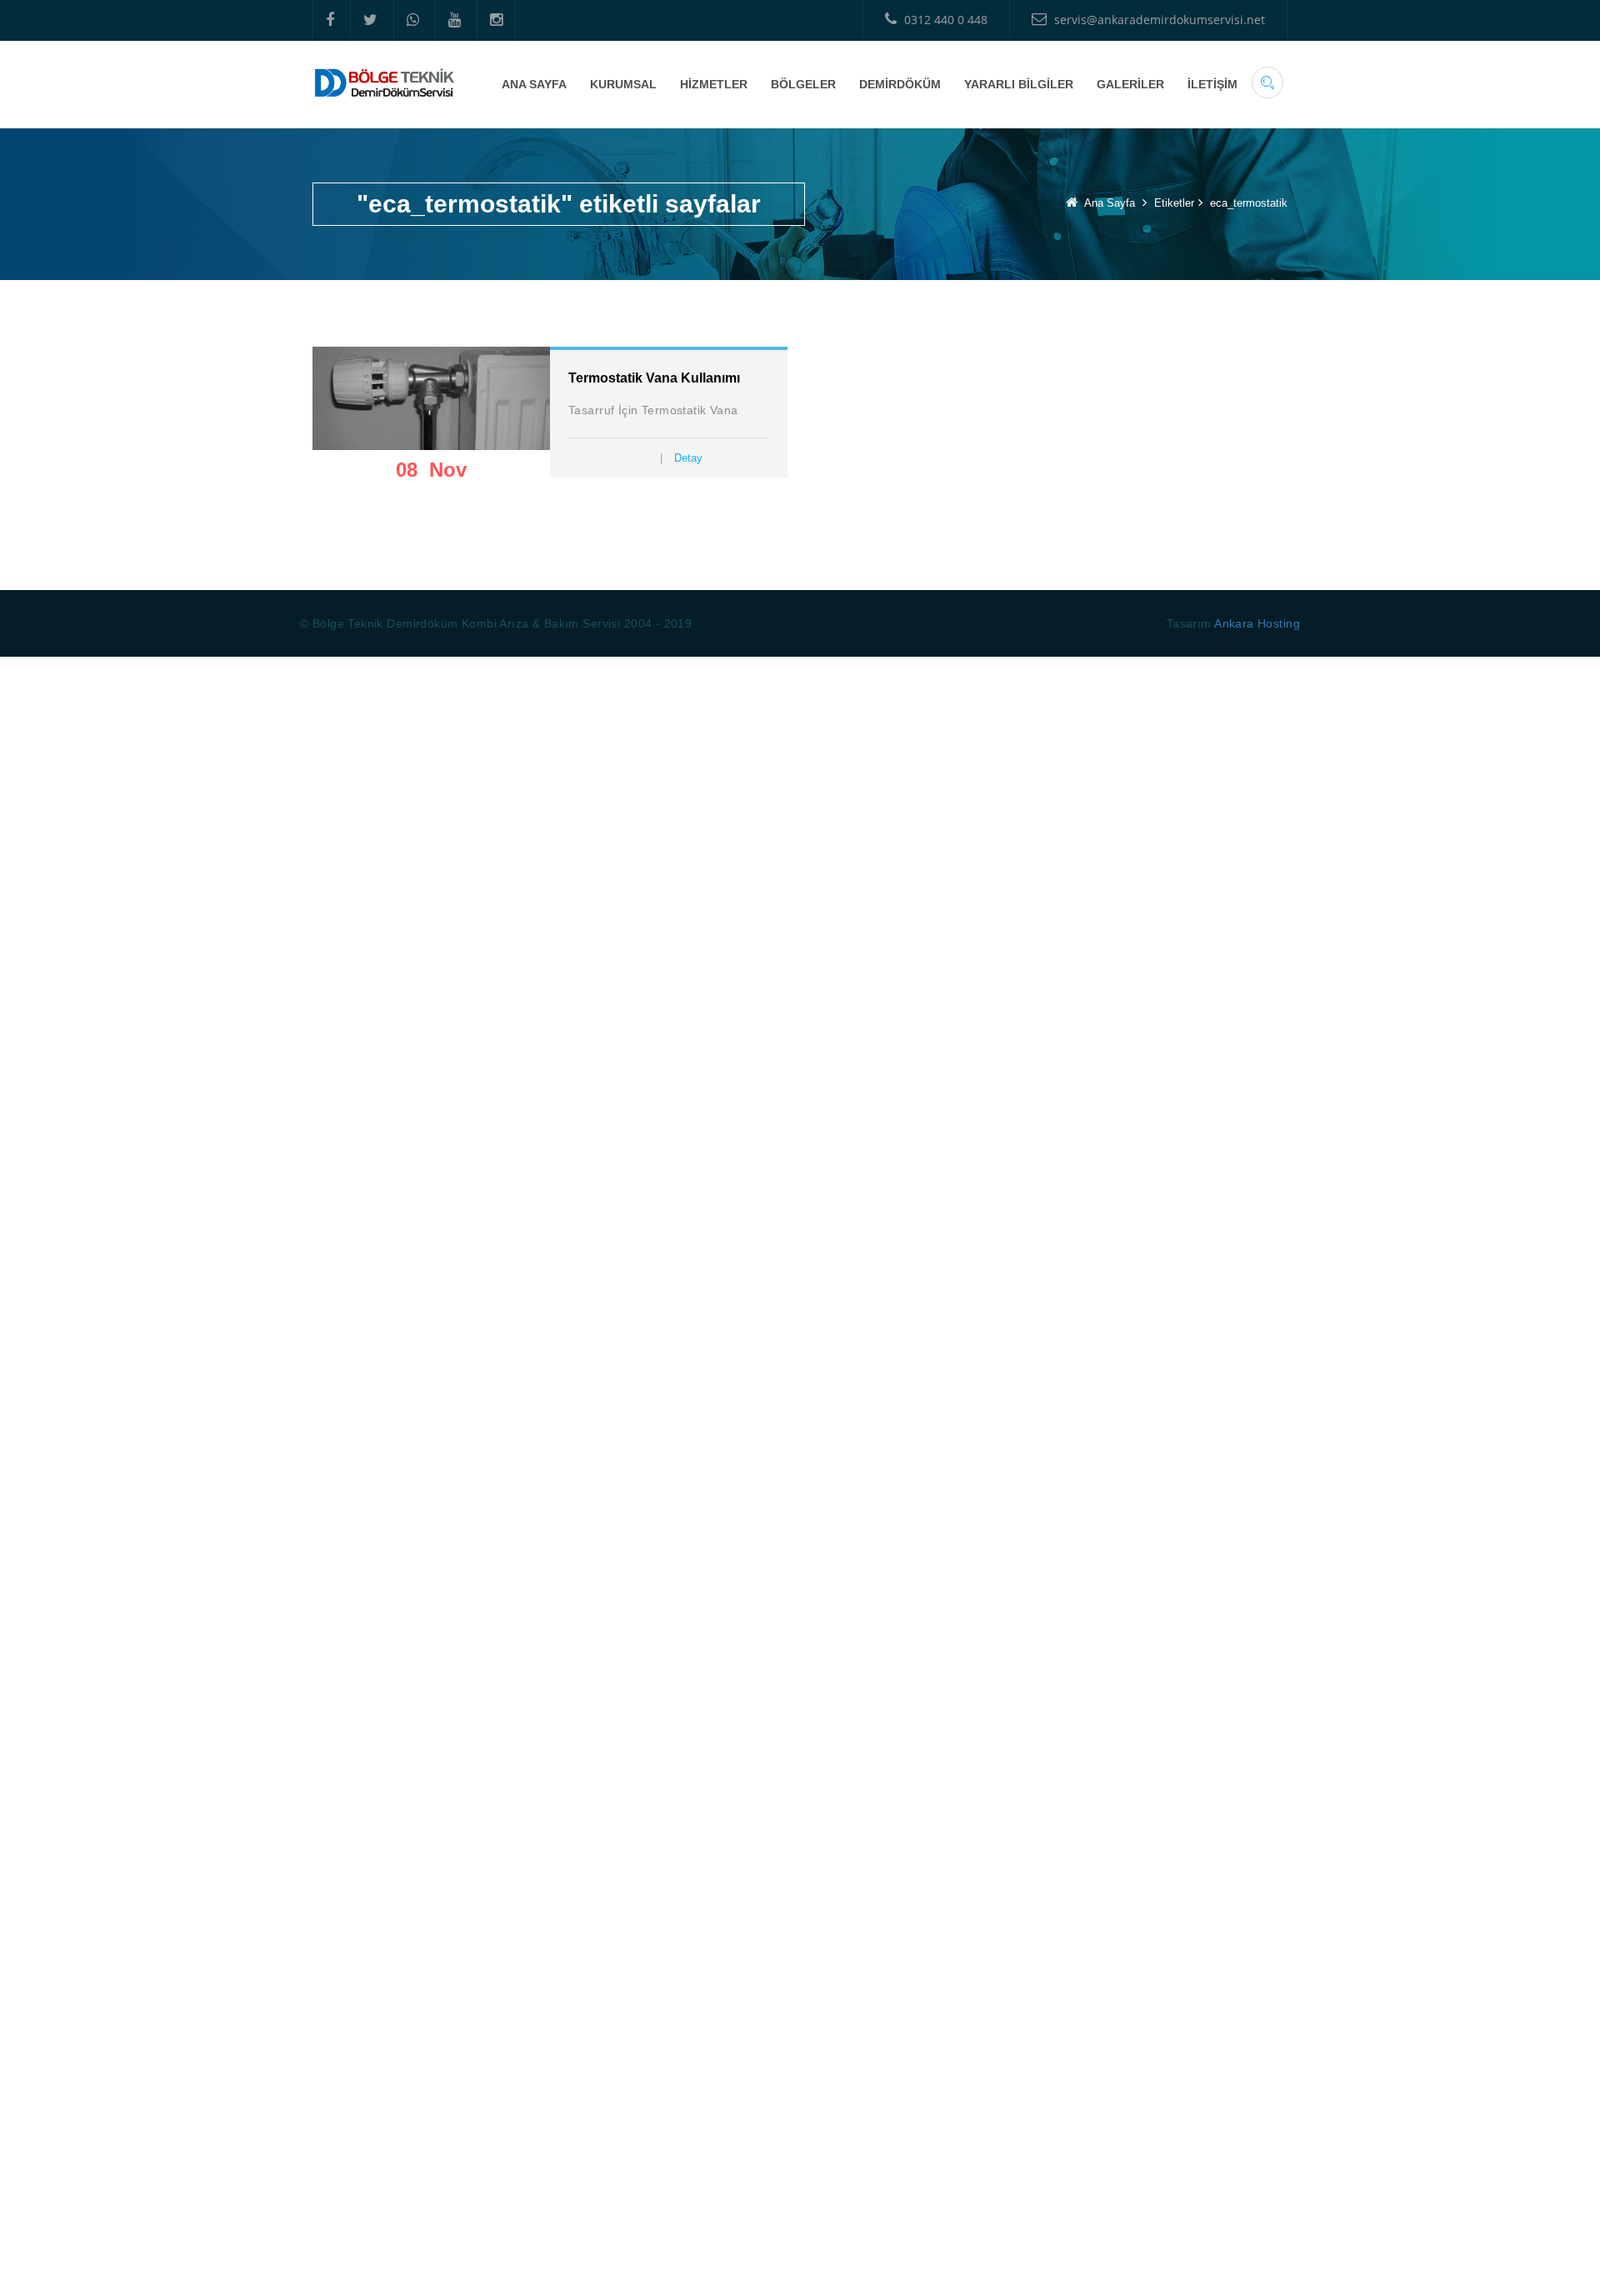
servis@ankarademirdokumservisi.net (1158, 20)
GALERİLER (1130, 84)
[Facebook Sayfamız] (330, 20)
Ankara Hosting (1257, 623)
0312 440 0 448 (944, 20)
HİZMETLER (714, 84)
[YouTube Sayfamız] (454, 20)
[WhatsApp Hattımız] (412, 20)
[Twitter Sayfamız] (370, 20)
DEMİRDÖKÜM (900, 84)
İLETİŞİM (1212, 84)
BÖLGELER (803, 84)
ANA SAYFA (534, 84)
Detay (688, 458)
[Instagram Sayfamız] (496, 20)
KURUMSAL (623, 84)
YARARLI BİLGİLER (1019, 84)
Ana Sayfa (1110, 203)
